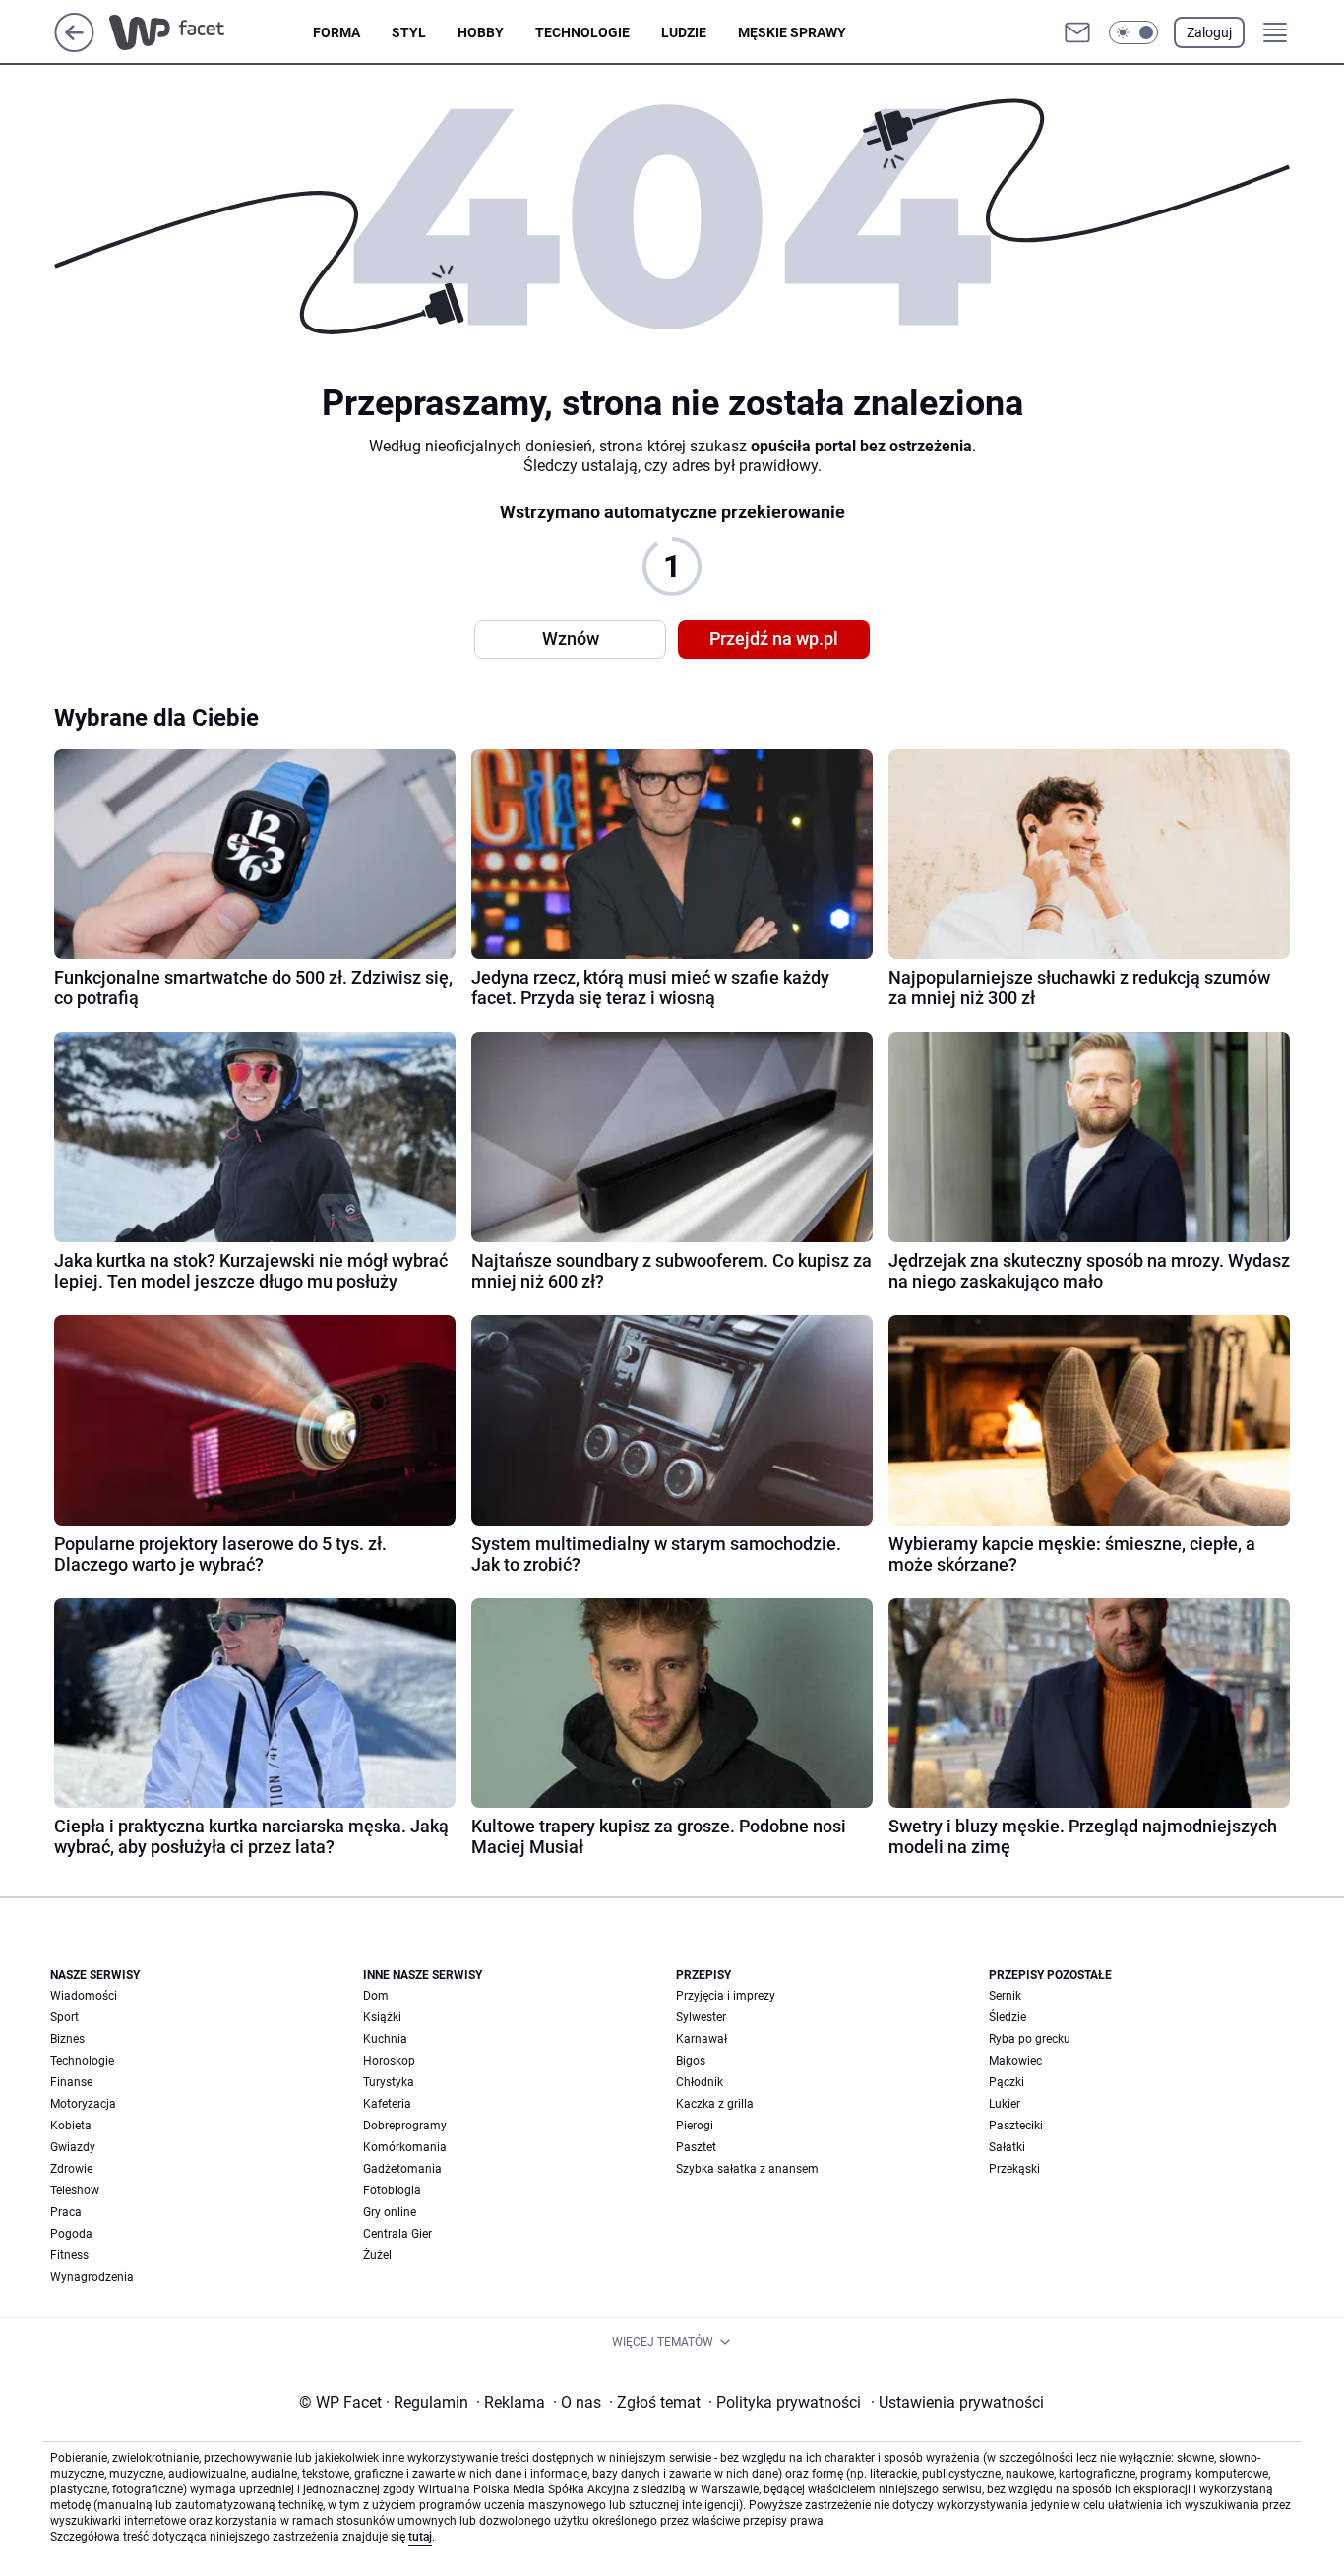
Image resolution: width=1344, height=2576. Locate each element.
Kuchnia (385, 2039)
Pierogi (695, 2126)
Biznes (67, 2039)
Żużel (377, 2255)
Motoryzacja (83, 2104)
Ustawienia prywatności (957, 2402)
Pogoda (71, 2234)
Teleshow (75, 2190)
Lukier (1005, 2104)
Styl (409, 32)
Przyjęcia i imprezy (726, 1996)
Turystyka (389, 2082)
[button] (1133, 32)
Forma (336, 32)
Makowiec (1015, 2061)
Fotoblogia (392, 2190)
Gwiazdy (73, 2147)
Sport (64, 2017)
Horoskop (389, 2061)
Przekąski (1014, 2169)
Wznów (571, 639)
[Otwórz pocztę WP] (1077, 32)
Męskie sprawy (792, 32)
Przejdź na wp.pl (774, 639)
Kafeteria (387, 2104)
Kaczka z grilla (715, 2104)
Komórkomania (405, 2147)
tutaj (420, 2537)
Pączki (1007, 2082)
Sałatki (1007, 2147)
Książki (382, 2017)
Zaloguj (1209, 32)
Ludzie (684, 32)
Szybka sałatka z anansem (747, 2169)
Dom (376, 1996)
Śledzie (1008, 2017)
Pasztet (696, 2147)
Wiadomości (84, 1996)
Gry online (390, 2212)
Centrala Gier (397, 2234)
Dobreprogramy (405, 2126)
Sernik (1005, 1996)
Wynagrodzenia (92, 2277)
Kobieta (71, 2126)
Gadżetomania (402, 2169)
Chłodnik (700, 2082)
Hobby (481, 32)
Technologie (582, 32)
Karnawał (702, 2039)
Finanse (71, 2082)
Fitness (69, 2255)
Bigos (691, 2061)
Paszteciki (1016, 2126)
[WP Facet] (211, 32)
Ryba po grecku (1030, 2039)
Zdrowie (71, 2169)
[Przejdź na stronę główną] (74, 47)
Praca (66, 2212)
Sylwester (701, 2017)
